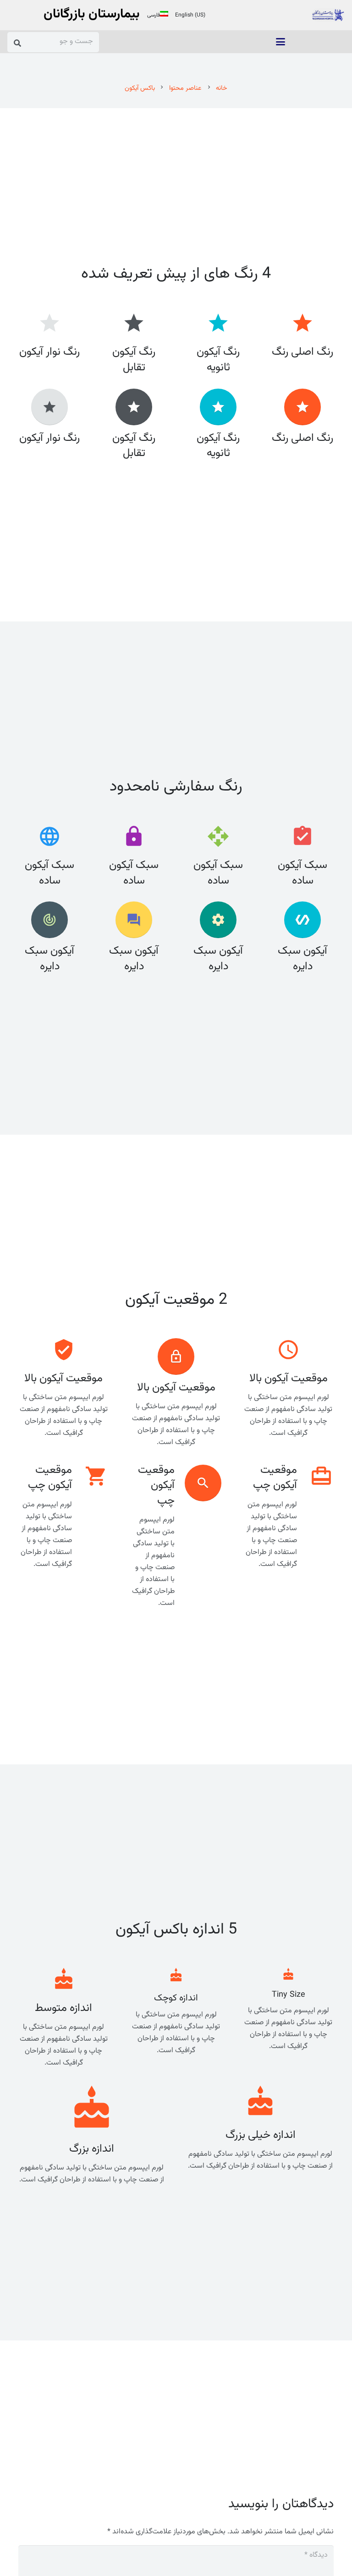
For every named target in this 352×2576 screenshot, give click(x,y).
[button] (280, 42)
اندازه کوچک (176, 1998)
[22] (328, 15)
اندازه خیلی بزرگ (261, 2135)
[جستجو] (18, 43)
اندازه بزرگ (92, 2149)
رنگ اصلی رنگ (302, 438)
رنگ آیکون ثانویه (218, 446)
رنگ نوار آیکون (49, 438)
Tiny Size (289, 1995)
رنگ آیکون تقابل (134, 446)
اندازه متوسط (63, 2008)
